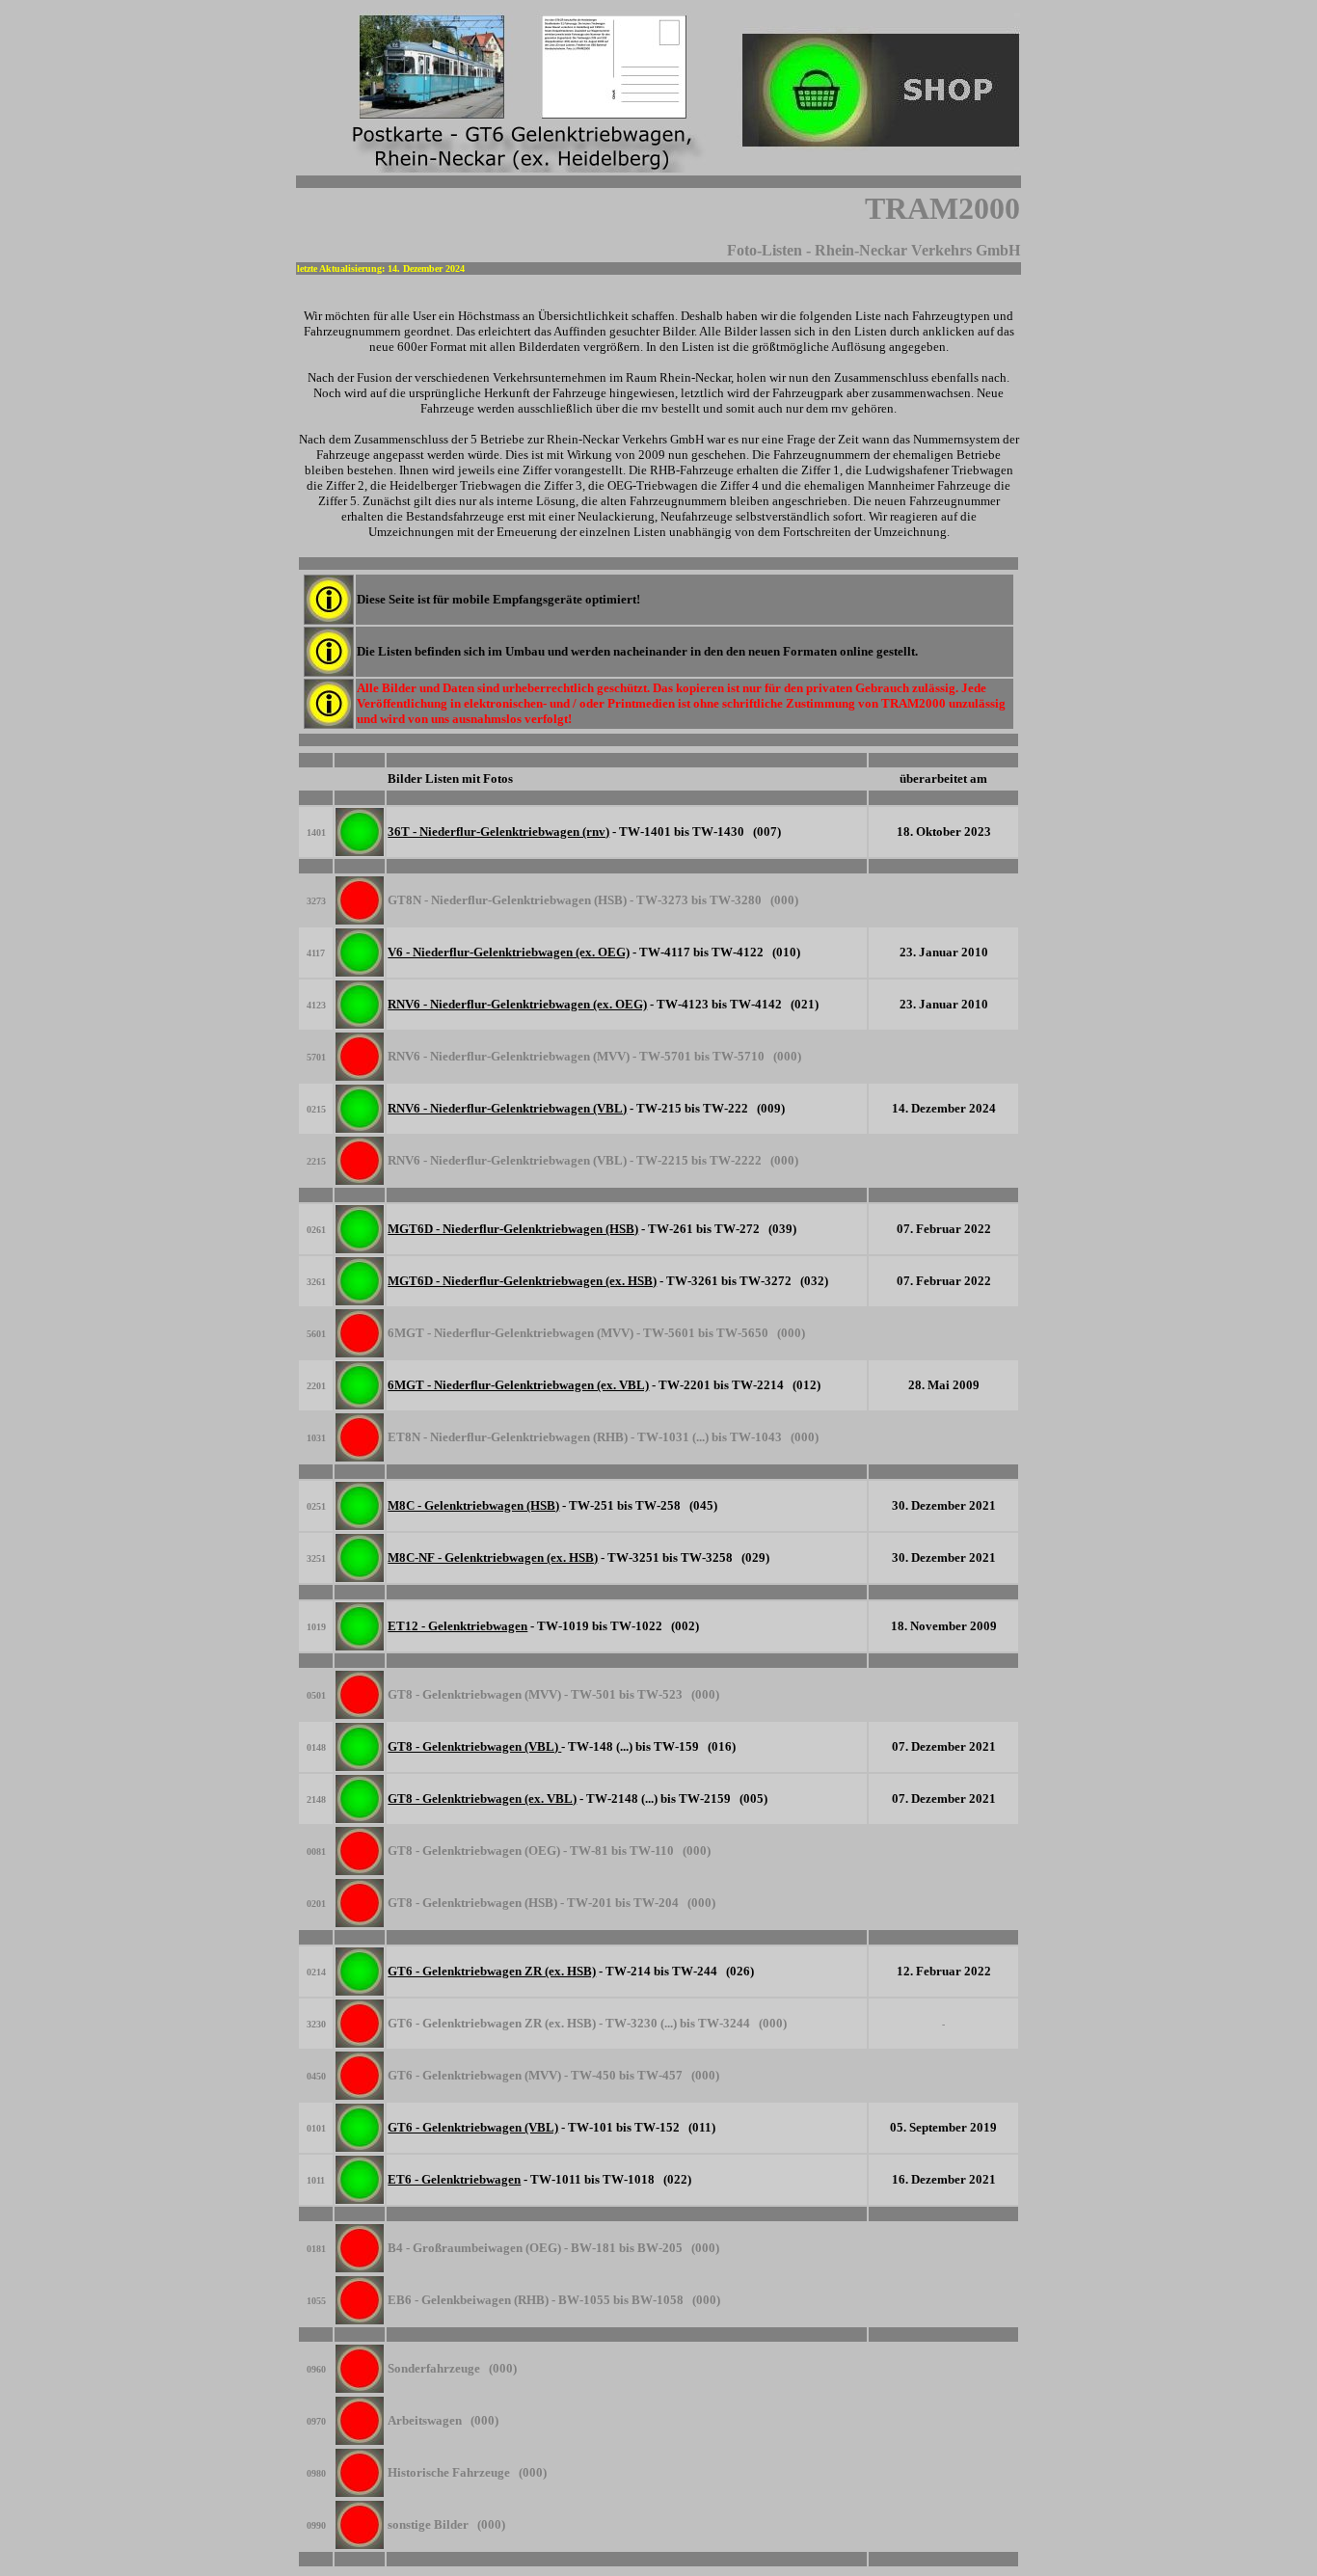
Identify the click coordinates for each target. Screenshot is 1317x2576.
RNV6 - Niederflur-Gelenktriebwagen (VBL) (507, 1108)
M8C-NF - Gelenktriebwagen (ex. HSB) (493, 1557)
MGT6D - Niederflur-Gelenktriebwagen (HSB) (513, 1229)
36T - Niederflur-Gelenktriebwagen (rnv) (498, 832)
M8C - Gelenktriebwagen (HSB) (473, 1505)
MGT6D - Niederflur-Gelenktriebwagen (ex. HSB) (522, 1281)
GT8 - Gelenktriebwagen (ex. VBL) (482, 1798)
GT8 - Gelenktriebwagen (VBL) (474, 1746)
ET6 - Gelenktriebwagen (454, 2179)
